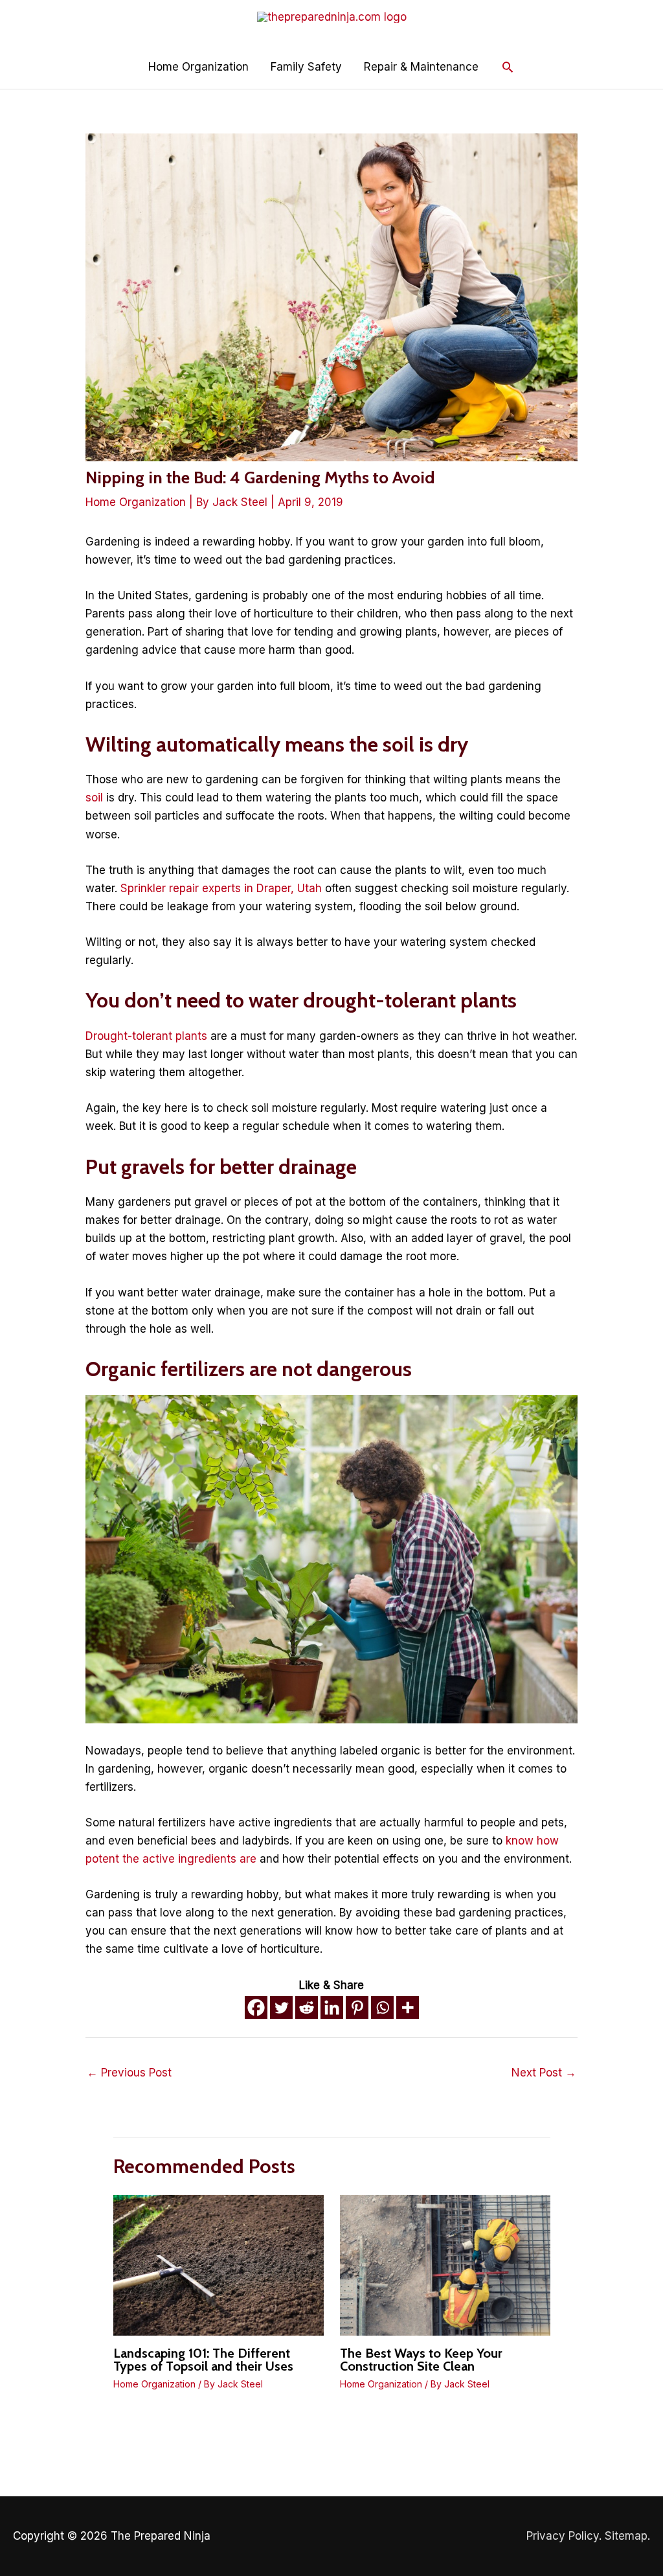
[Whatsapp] (382, 2007)
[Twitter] (281, 2007)
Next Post (544, 2073)
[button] (508, 67)
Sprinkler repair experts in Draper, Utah (221, 888)
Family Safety (306, 67)
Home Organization (198, 67)
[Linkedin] (332, 2007)
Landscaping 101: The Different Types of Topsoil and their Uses (203, 2360)
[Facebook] (256, 2007)
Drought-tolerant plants (146, 1036)
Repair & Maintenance (421, 67)
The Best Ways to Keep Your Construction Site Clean (421, 2360)
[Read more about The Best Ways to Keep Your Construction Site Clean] (445, 2264)
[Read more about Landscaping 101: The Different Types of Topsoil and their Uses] (219, 2264)
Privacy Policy (563, 2536)
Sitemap (626, 2536)
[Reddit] (307, 2007)
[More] (408, 2007)
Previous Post (129, 2073)
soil (94, 798)
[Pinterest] (357, 2007)
